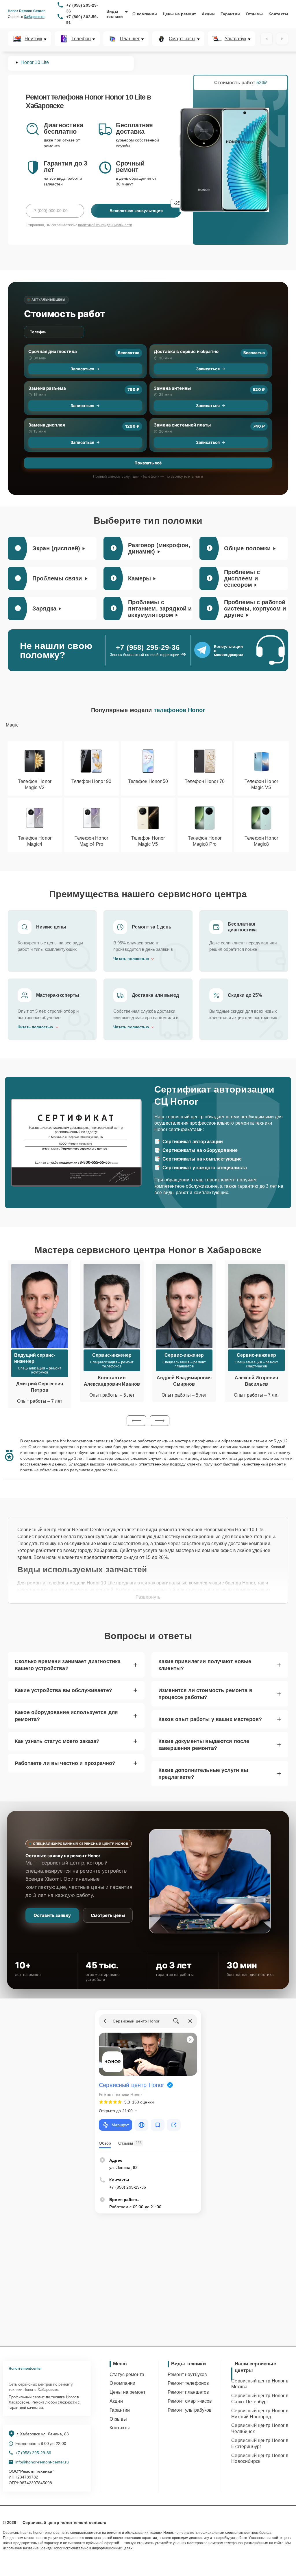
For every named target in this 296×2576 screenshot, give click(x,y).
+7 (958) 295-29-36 (82, 8)
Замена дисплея (47, 425)
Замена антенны (172, 388)
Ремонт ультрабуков (190, 2410)
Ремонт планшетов (188, 2392)
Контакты (278, 14)
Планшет (130, 39)
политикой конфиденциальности (105, 225)
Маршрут (120, 2125)
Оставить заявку (52, 1915)
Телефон (81, 39)
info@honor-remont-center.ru (42, 2462)
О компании (145, 14)
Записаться (82, 369)
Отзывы (254, 14)
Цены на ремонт (179, 14)
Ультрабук (235, 39)
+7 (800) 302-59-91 (82, 20)
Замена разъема (47, 388)
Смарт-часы (182, 39)
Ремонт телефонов (188, 2383)
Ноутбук (33, 39)
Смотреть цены (108, 1915)
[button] (136, 1421)
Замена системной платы (182, 425)
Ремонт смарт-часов (190, 2401)
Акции (208, 14)
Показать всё (148, 463)
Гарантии (230, 14)
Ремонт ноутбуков (187, 2374)
